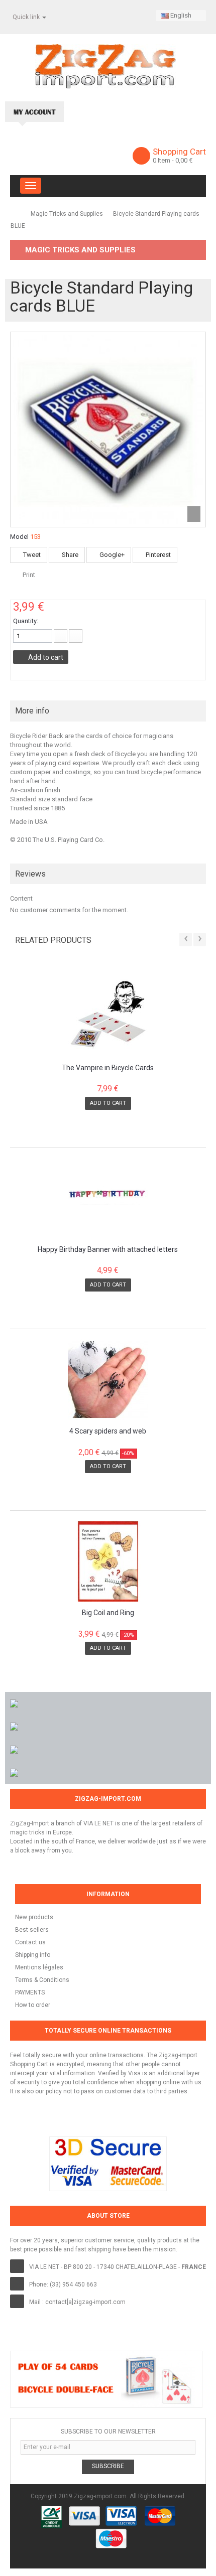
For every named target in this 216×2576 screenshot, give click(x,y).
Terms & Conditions (42, 1980)
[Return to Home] (14, 213)
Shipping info (33, 1955)
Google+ (111, 555)
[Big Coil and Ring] (108, 1561)
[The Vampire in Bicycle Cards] (108, 1017)
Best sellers (32, 1930)
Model (19, 537)
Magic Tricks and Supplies (67, 214)
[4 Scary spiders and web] (108, 1380)
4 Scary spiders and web (108, 1431)
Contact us (30, 1942)
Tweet (31, 555)
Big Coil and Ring (108, 1613)
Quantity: (26, 621)
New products (34, 1917)
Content (21, 898)
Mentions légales (39, 1967)
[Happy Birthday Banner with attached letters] (108, 1198)
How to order (33, 2005)
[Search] (188, 111)
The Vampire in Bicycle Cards (108, 1068)
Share (69, 555)
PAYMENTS (30, 1992)
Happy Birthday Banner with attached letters (108, 1250)
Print (29, 575)
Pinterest (157, 555)
